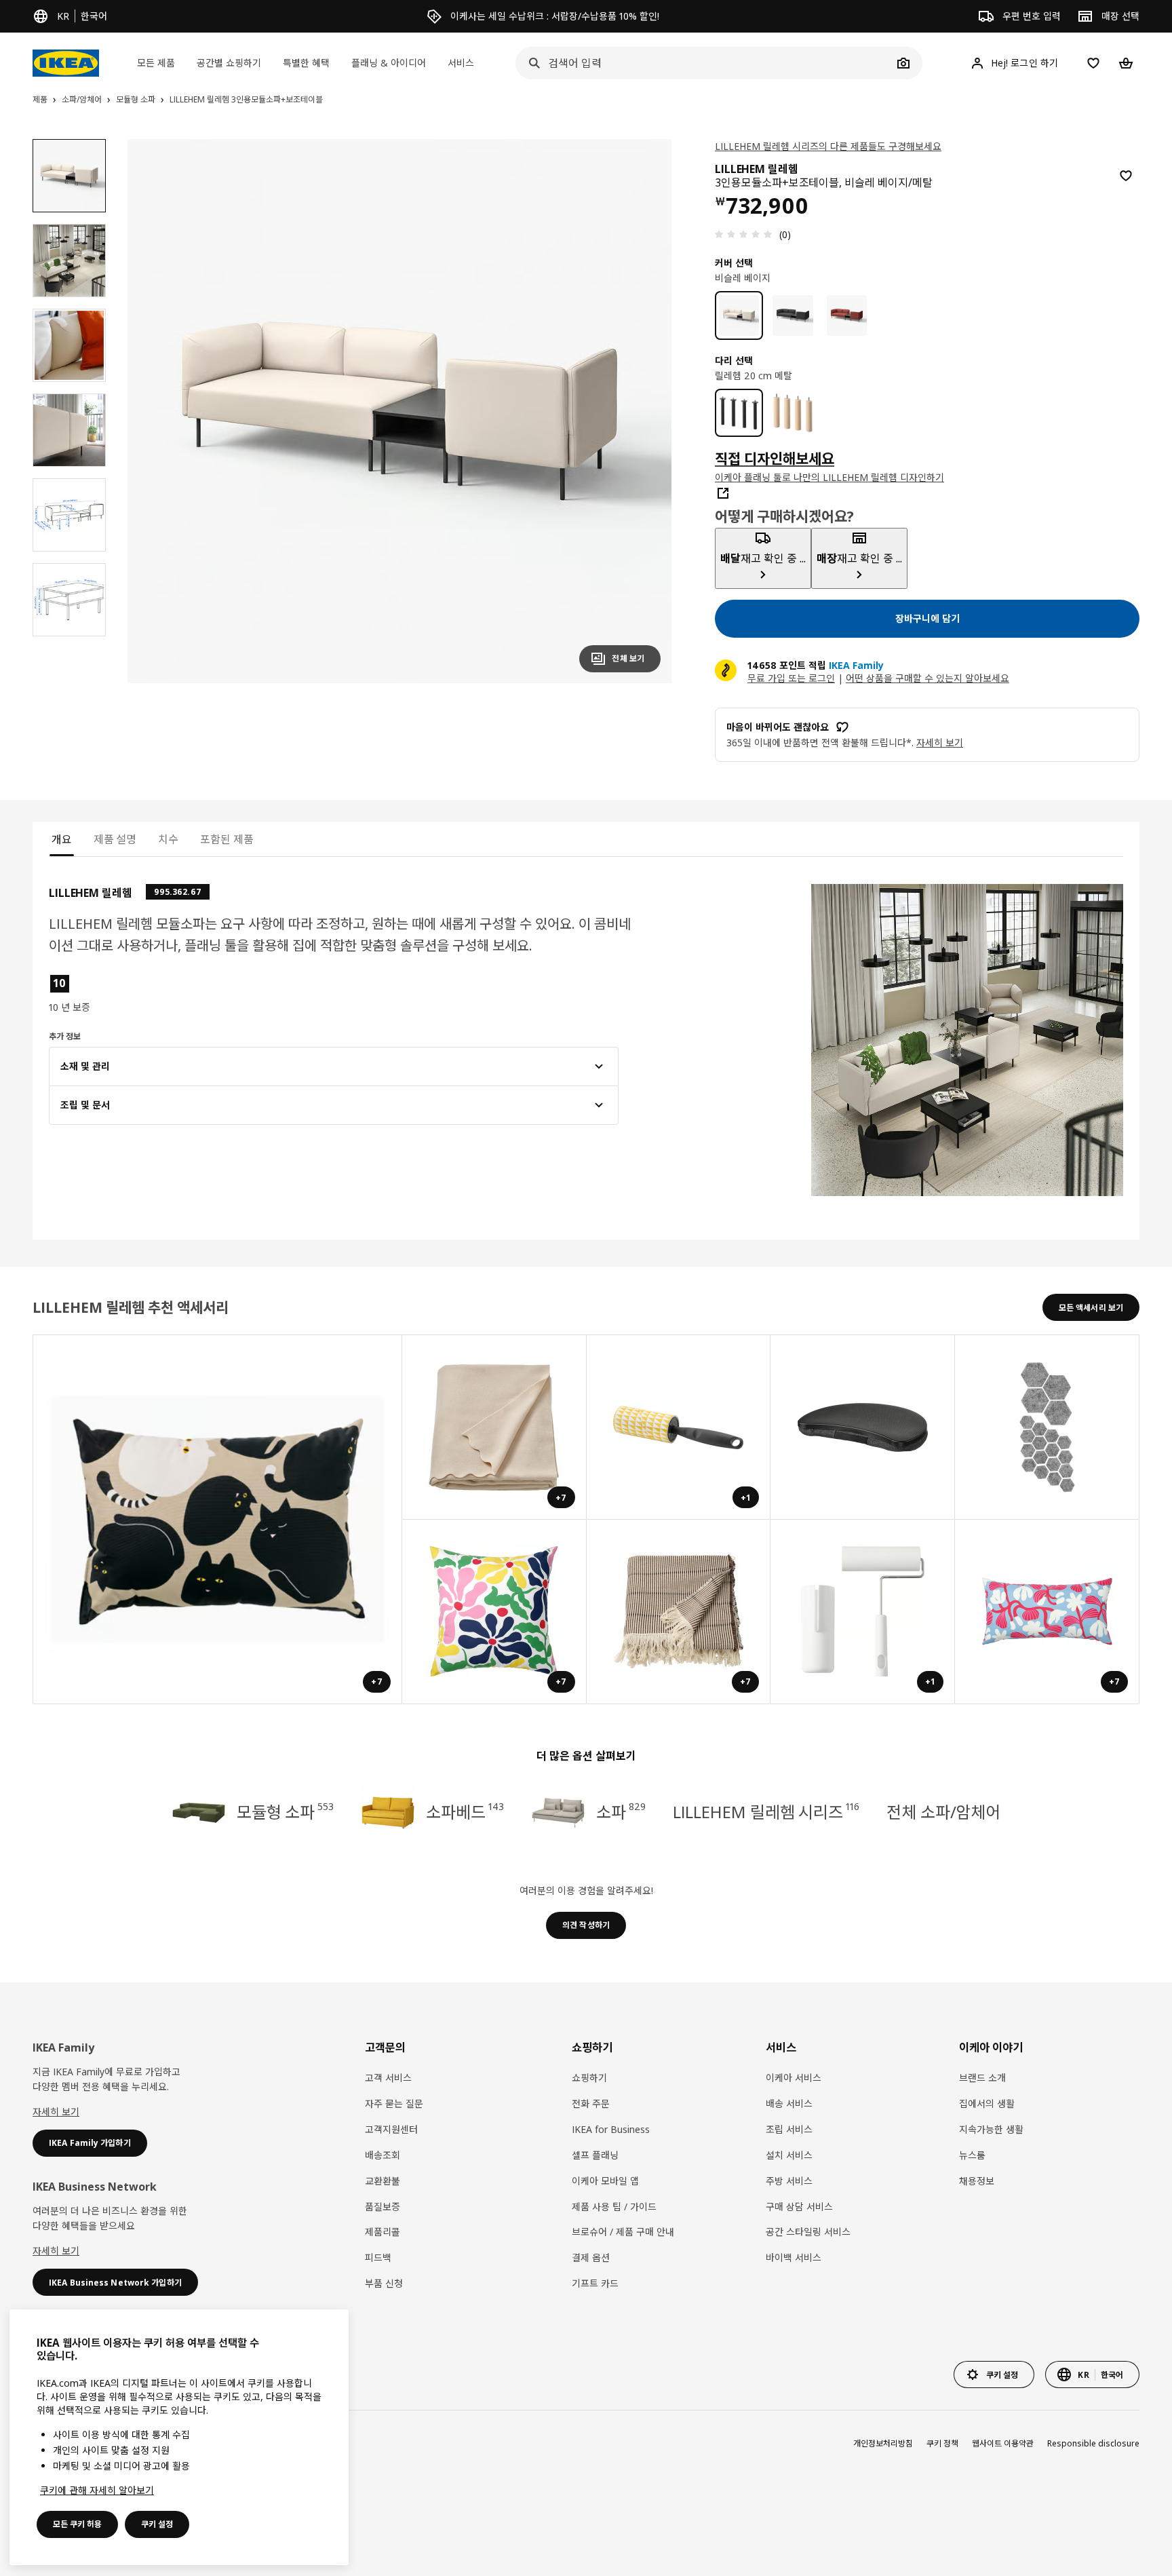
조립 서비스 (789, 2129)
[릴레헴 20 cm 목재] (793, 413)
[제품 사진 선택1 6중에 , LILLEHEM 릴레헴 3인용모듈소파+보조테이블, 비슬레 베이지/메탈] (69, 176)
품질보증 (383, 2207)
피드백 (378, 2257)
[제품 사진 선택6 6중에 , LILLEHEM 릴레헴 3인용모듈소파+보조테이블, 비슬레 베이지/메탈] (69, 600)
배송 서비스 (789, 2103)
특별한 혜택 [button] (306, 63)
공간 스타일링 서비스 (808, 2232)
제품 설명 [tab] (115, 839)
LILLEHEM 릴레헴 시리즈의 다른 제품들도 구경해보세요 (828, 146)
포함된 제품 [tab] (227, 839)
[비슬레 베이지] (739, 315)
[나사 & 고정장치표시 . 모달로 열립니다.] (1047, 1427)
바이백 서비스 (794, 2257)
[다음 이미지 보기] (644, 411)
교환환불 (383, 2181)
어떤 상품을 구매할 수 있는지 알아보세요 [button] (927, 678)
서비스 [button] (461, 63)
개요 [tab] (62, 839)
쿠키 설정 (157, 2524)
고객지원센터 (391, 2129)
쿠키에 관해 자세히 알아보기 (97, 2490)
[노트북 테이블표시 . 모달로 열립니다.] (863, 1427)
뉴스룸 (972, 2155)
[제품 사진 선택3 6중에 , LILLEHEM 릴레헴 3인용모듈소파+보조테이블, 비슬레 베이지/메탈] (69, 345)
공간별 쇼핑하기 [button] (229, 63)
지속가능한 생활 (991, 2129)
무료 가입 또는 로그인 (791, 678)
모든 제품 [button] (156, 63)
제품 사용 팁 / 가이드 (614, 2207)
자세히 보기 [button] (940, 743)
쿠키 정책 (942, 2443)
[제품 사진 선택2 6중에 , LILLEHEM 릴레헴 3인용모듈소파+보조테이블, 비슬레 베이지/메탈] (69, 261)
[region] (399, 411)
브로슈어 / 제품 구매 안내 (623, 2232)
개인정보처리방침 (883, 2443)
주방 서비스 (789, 2181)
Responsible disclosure (1093, 2443)
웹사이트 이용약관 (1003, 2443)
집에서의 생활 (987, 2103)
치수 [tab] (168, 839)
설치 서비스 (789, 2155)
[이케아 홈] (66, 63)
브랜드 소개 (982, 2078)
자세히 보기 (56, 2112)
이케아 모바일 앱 (605, 2181)
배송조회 (383, 2155)
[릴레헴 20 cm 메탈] (739, 413)
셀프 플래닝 (595, 2155)
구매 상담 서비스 (799, 2207)
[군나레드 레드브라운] (847, 315)
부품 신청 (384, 2283)
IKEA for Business (611, 2129)
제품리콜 (383, 2232)
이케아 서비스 (794, 2078)
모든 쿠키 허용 (77, 2524)
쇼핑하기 (589, 2078)
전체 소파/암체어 (943, 1812)
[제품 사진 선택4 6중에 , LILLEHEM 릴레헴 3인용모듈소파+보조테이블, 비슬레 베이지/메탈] (69, 430)
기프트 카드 (595, 2283)
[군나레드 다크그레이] (793, 315)
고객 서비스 (388, 2078)
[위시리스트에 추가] (1126, 176)
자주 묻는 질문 (394, 2103)
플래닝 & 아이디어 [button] (389, 63)
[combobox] (704, 63)
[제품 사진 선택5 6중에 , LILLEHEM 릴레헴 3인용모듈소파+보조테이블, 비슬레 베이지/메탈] (69, 515)
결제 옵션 (591, 2257)
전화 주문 (591, 2103)
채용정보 (977, 2181)
